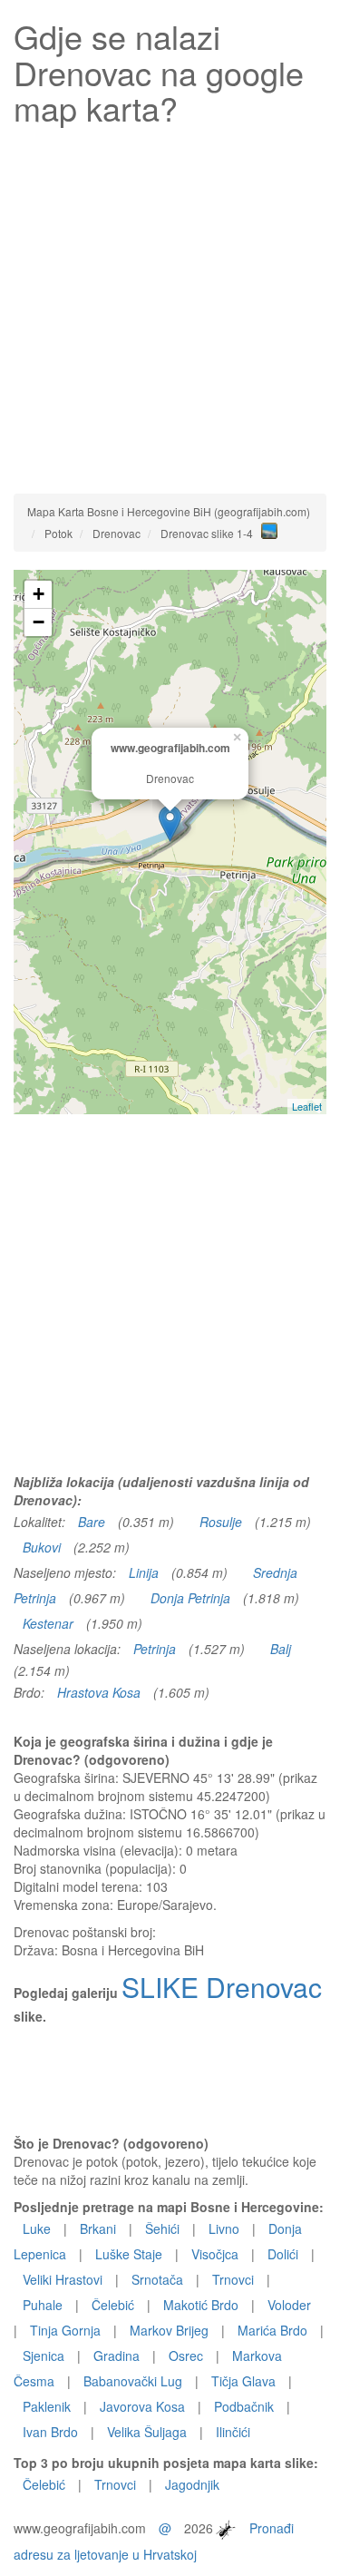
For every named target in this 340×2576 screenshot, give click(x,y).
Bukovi (42, 1547)
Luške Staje (129, 2254)
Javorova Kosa (142, 2406)
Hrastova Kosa (99, 1692)
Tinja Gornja (65, 2330)
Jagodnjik (192, 2484)
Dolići (283, 2254)
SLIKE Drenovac (222, 1987)
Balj (281, 1649)
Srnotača (157, 2279)
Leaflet (307, 1106)
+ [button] (39, 594)
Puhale (43, 2305)
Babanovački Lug (133, 2381)
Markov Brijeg (169, 2330)
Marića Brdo (272, 2330)
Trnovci (233, 2279)
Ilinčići (233, 2432)
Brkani (98, 2228)
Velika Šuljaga (147, 2432)
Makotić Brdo (201, 2305)
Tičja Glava (243, 2381)
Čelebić (113, 2305)
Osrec (186, 2356)
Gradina (117, 2356)
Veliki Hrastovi (63, 2279)
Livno (224, 2228)
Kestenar (48, 1623)
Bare (92, 1522)
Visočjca (215, 2254)
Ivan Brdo (50, 2432)
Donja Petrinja (190, 1598)
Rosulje (221, 1522)
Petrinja (155, 1649)
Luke (37, 2228)
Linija (144, 1572)
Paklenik (47, 2406)
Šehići (162, 2228)
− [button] (39, 622)
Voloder (289, 2305)
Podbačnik (244, 2406)
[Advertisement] (170, 305)
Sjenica (44, 2356)
